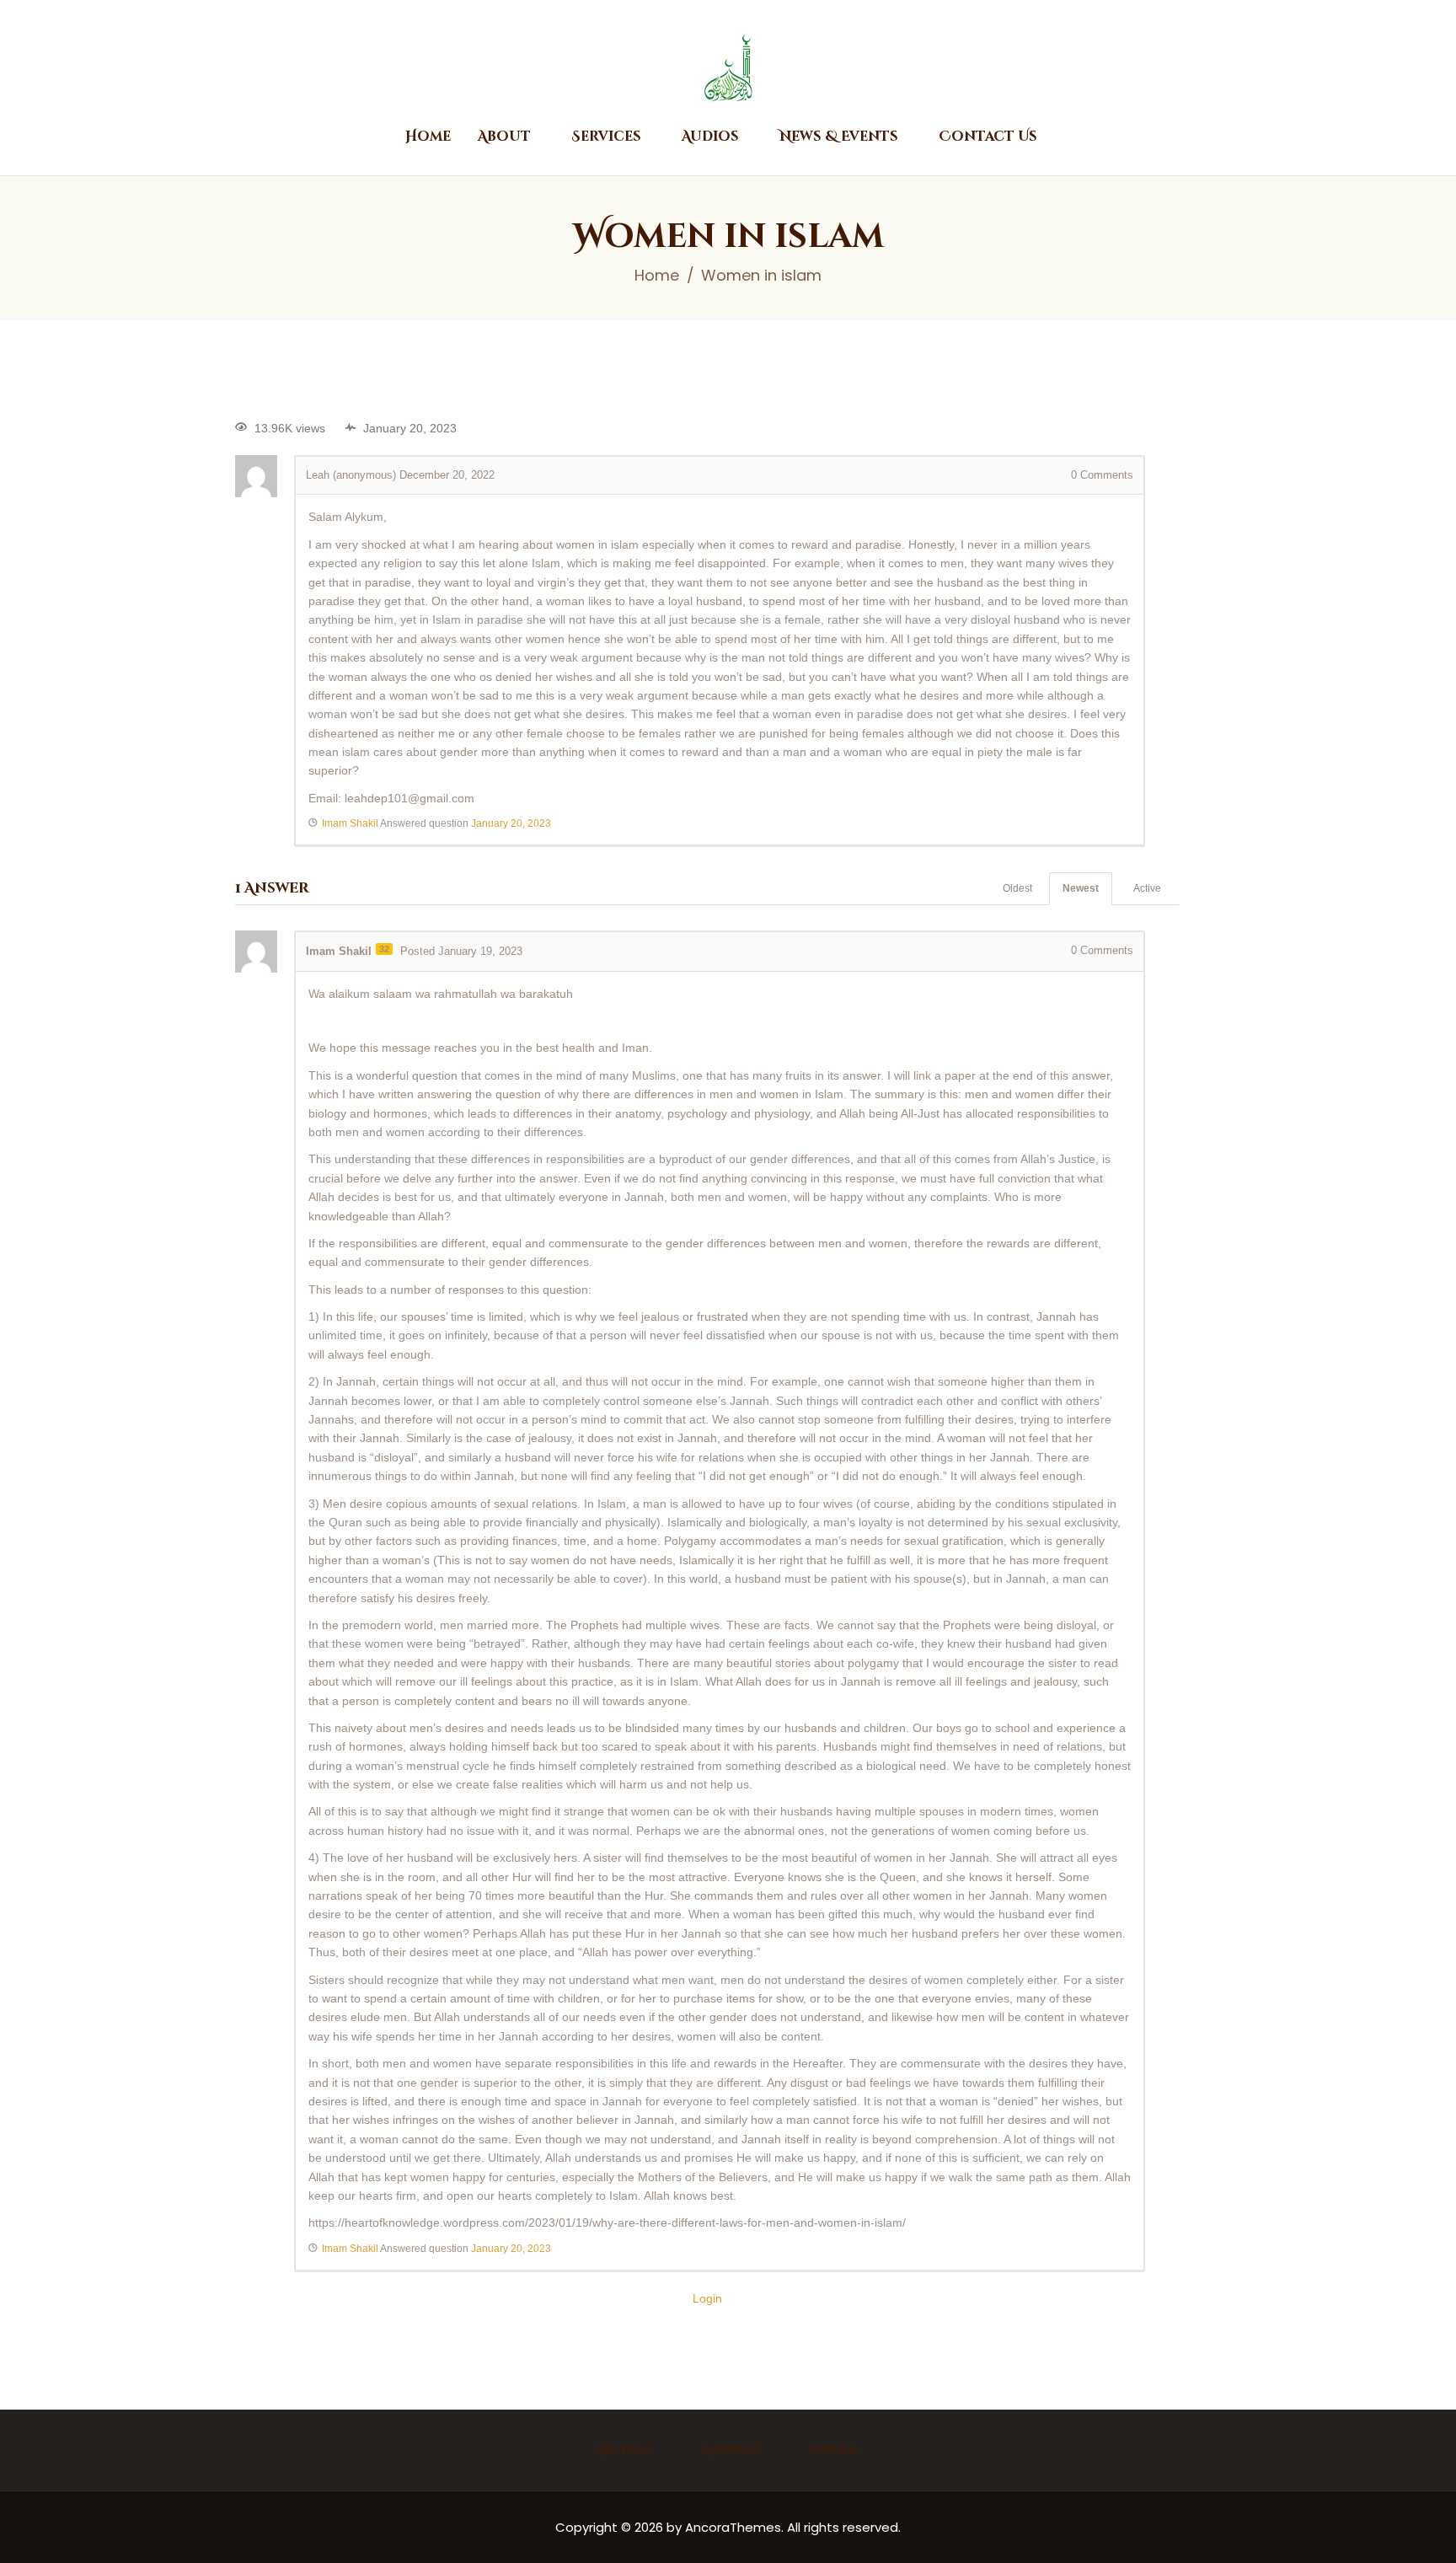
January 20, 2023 (511, 823)
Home (657, 275)
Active (1147, 888)
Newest (1081, 888)
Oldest (1017, 888)
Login (707, 2298)
